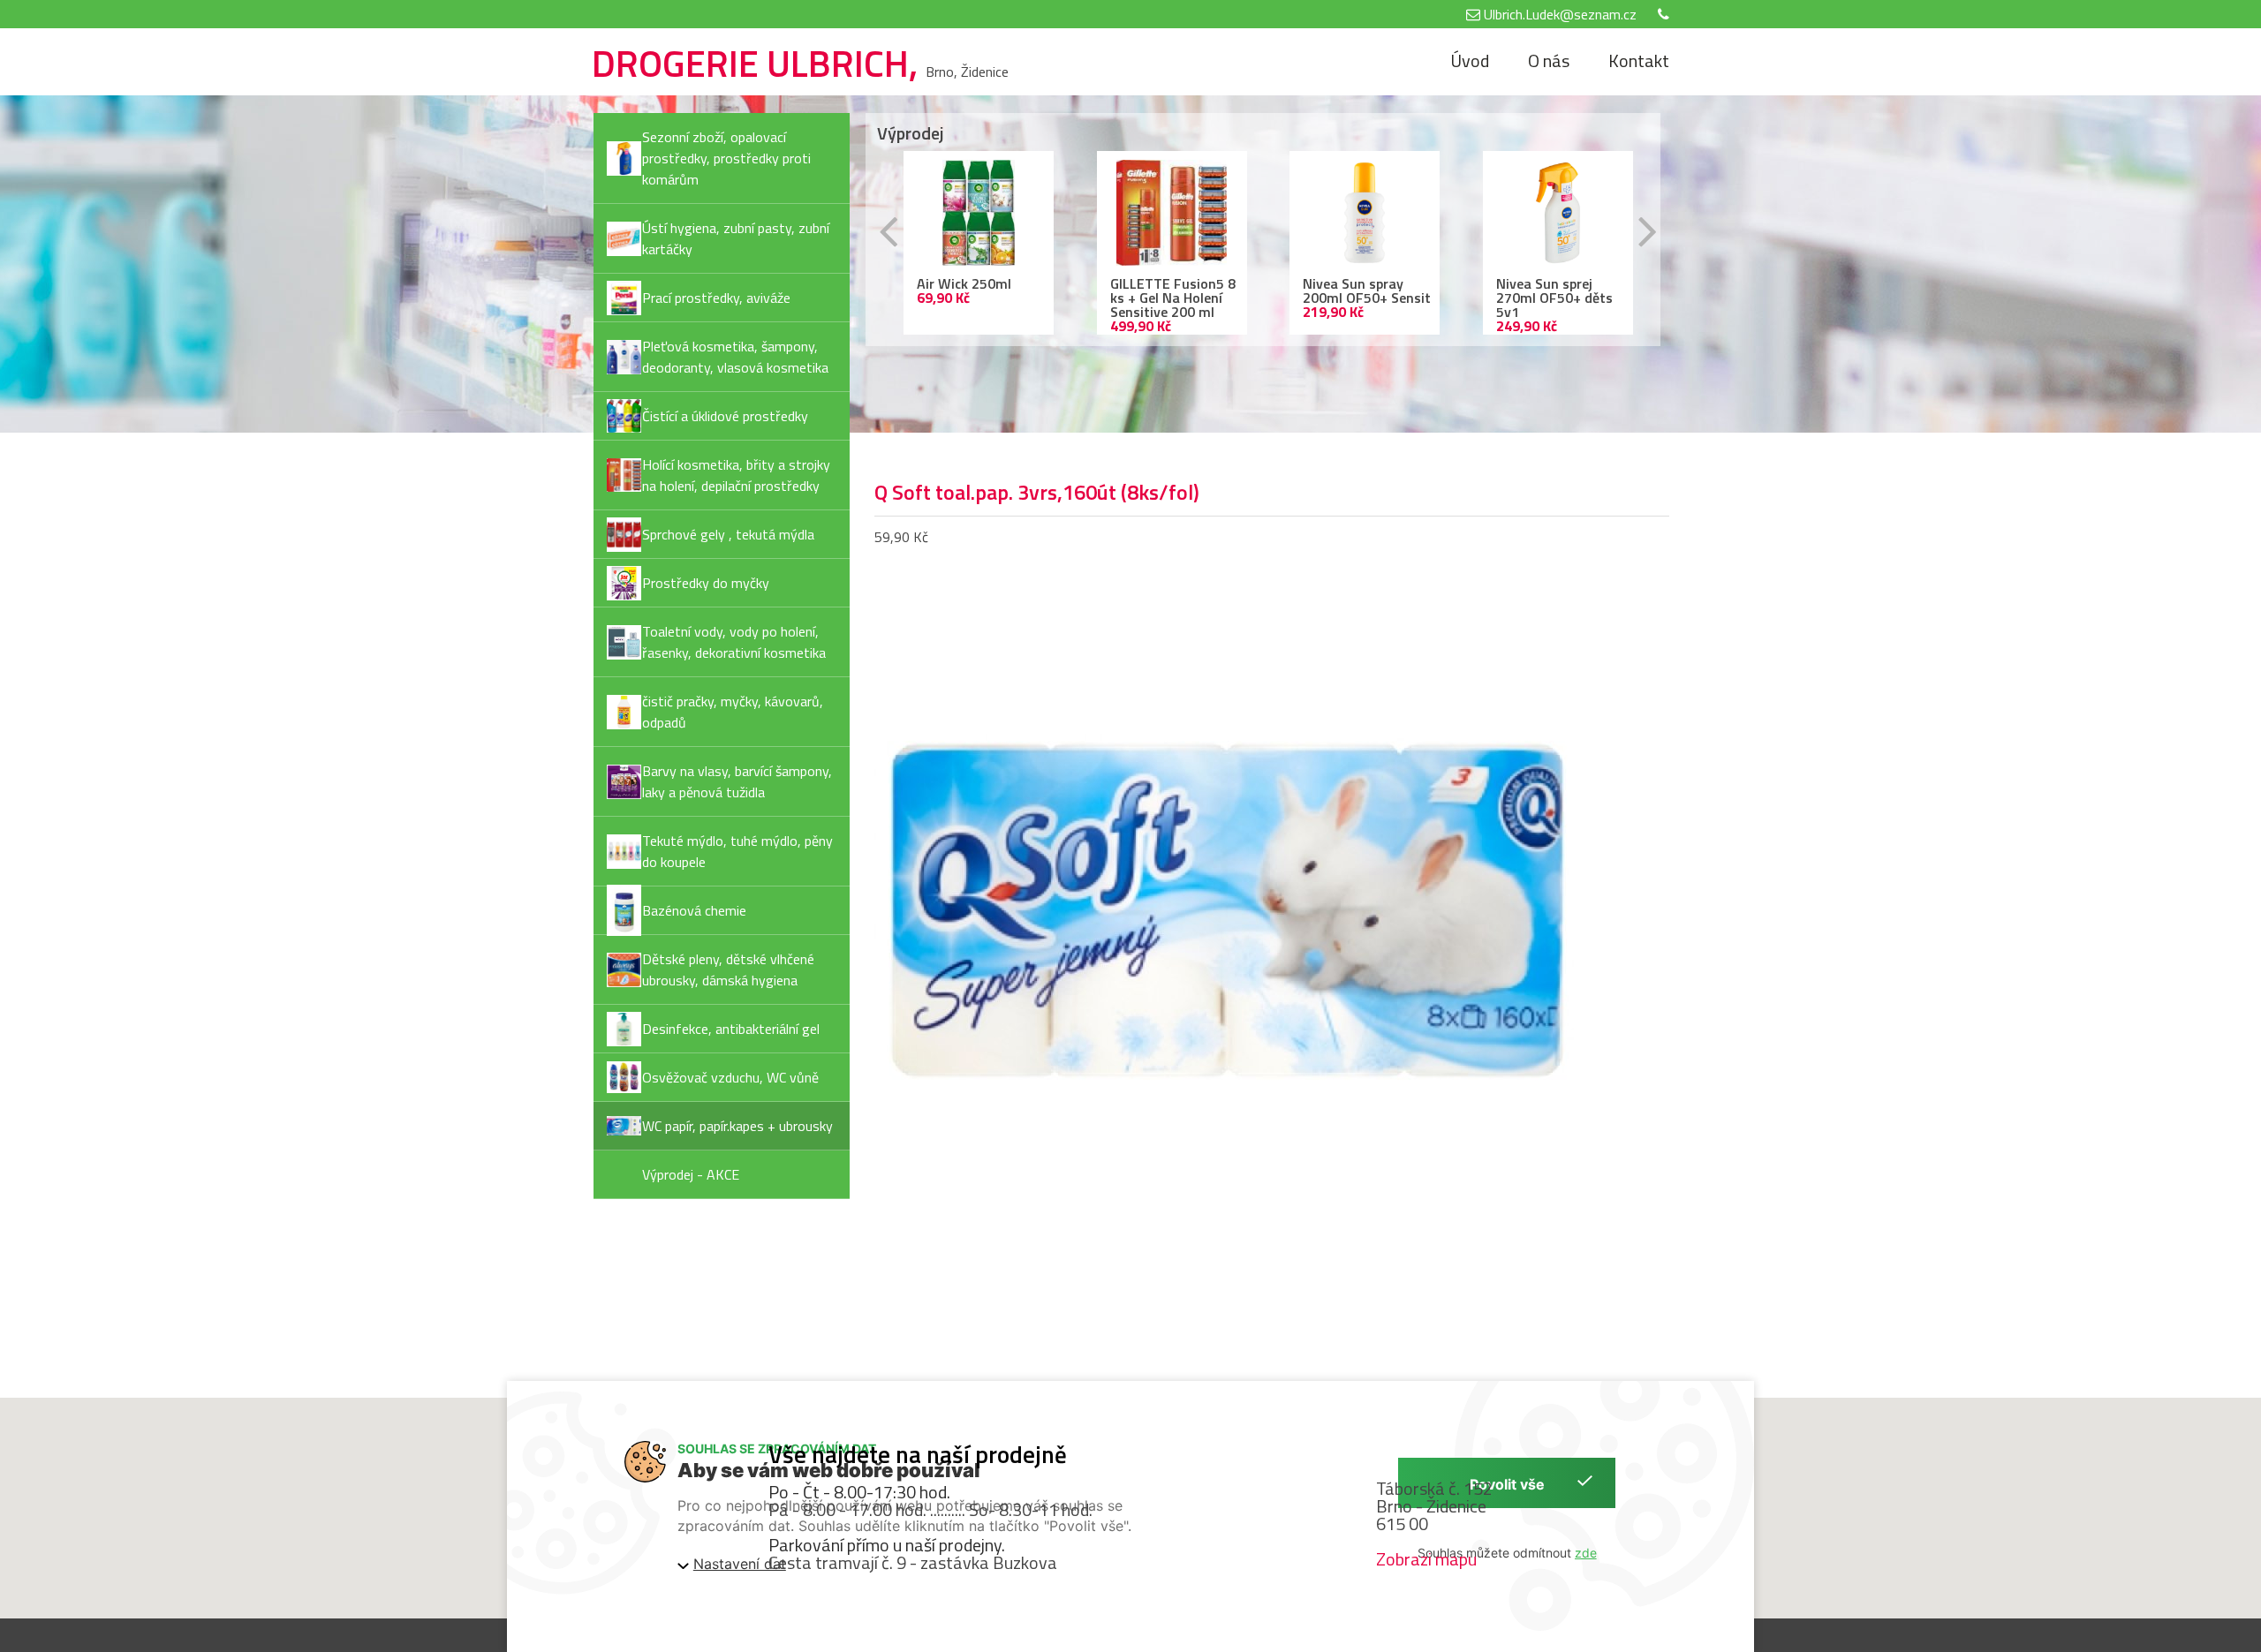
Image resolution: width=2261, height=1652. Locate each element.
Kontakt (1639, 60)
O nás (1549, 60)
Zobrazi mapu (1426, 1559)
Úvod (1470, 60)
